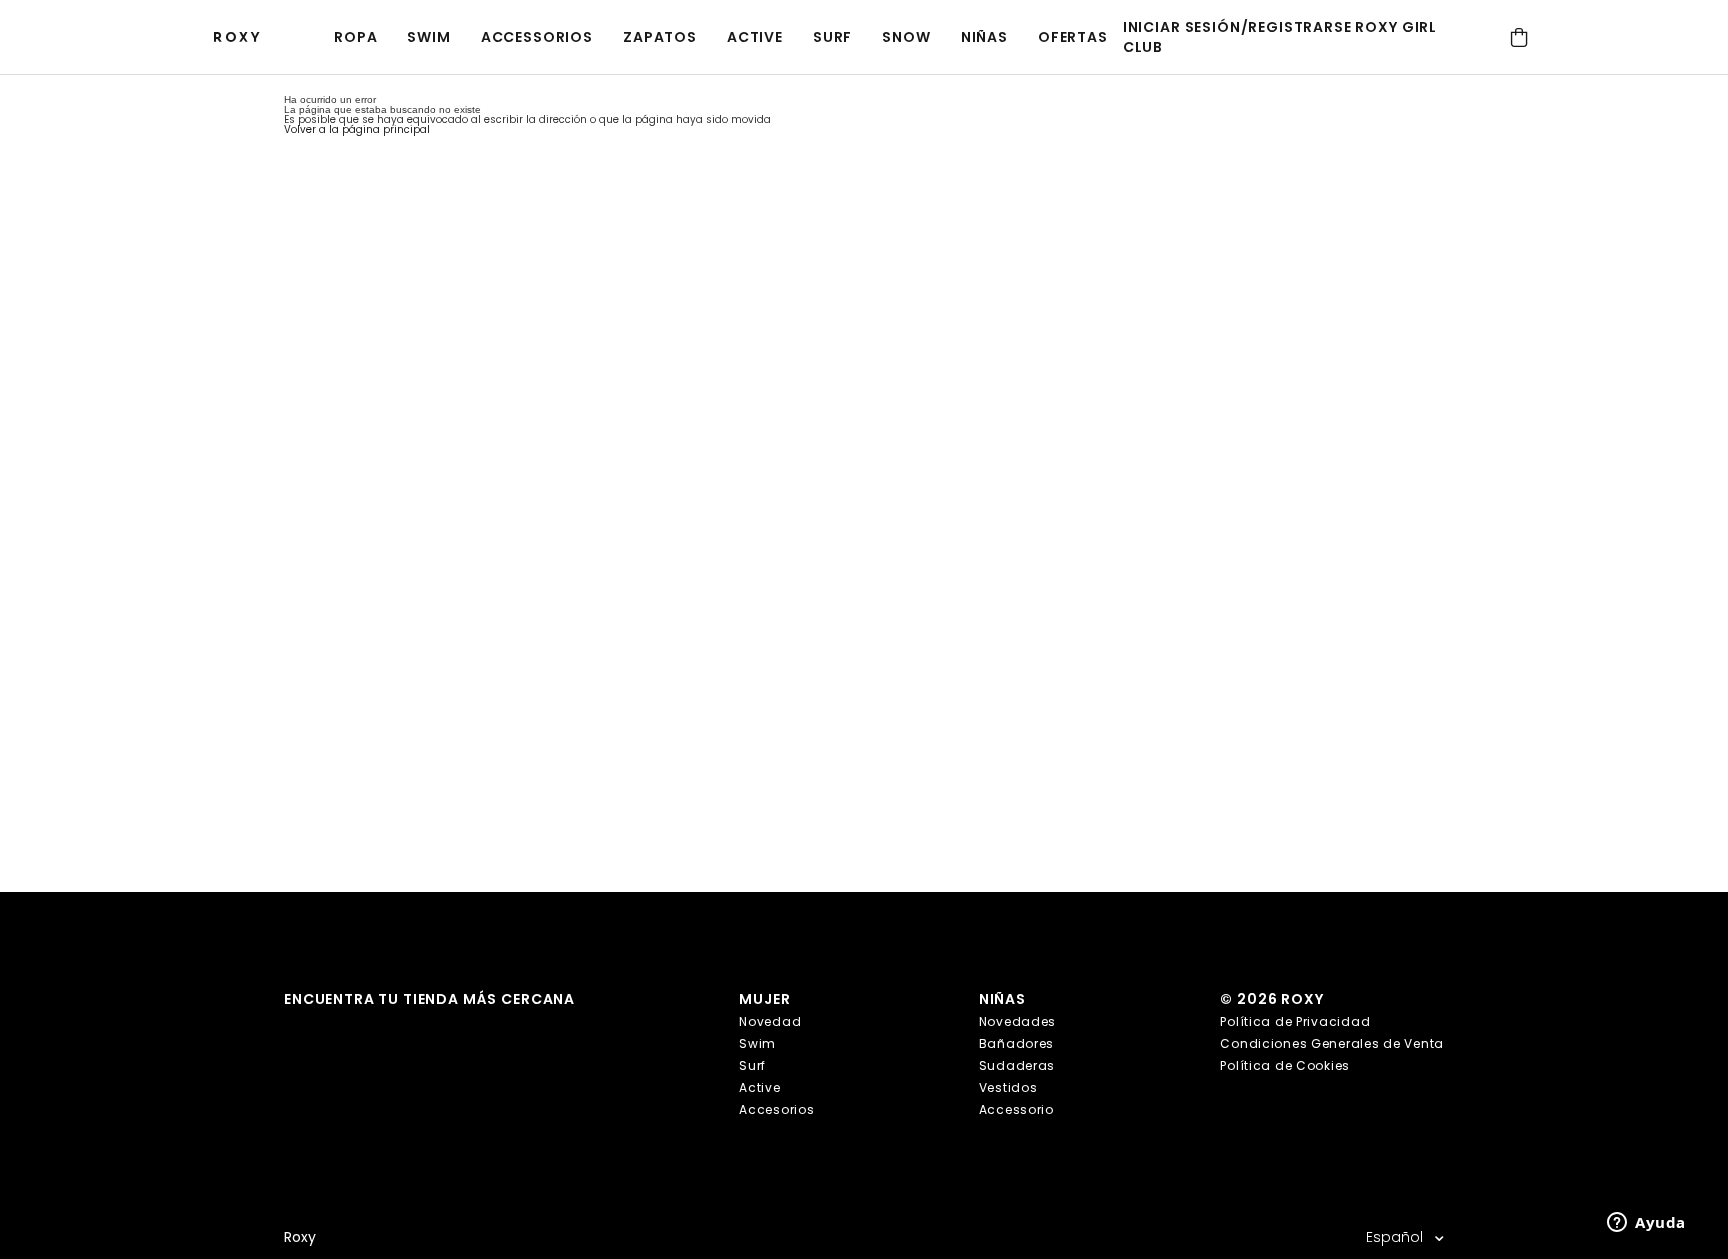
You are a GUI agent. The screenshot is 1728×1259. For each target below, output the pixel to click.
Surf (832, 37)
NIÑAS (984, 37)
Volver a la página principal (357, 129)
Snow (906, 37)
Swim (428, 37)
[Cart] (1518, 37)
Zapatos (660, 37)
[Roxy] (242, 37)
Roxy (300, 1237)
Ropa (355, 37)
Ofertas (1073, 37)
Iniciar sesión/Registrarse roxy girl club (1280, 37)
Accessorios (537, 37)
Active (755, 37)
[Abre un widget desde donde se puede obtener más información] (1646, 1224)
